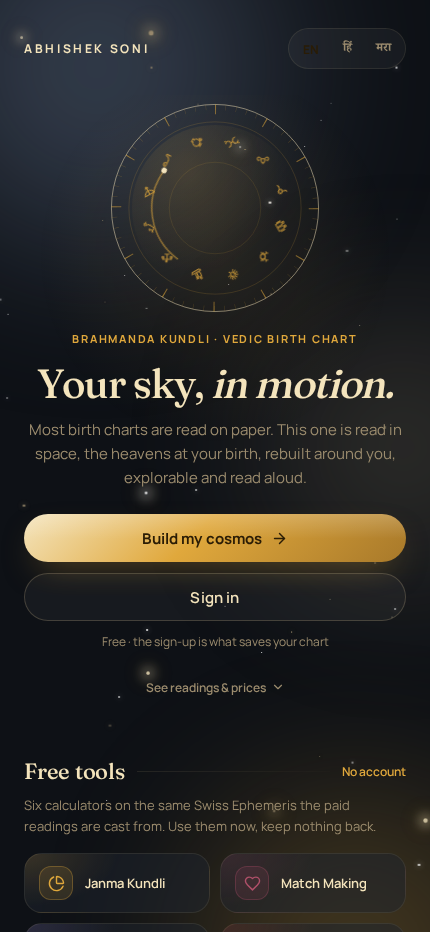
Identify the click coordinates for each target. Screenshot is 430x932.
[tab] (311, 48)
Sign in (214, 597)
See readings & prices (206, 687)
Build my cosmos (202, 538)
